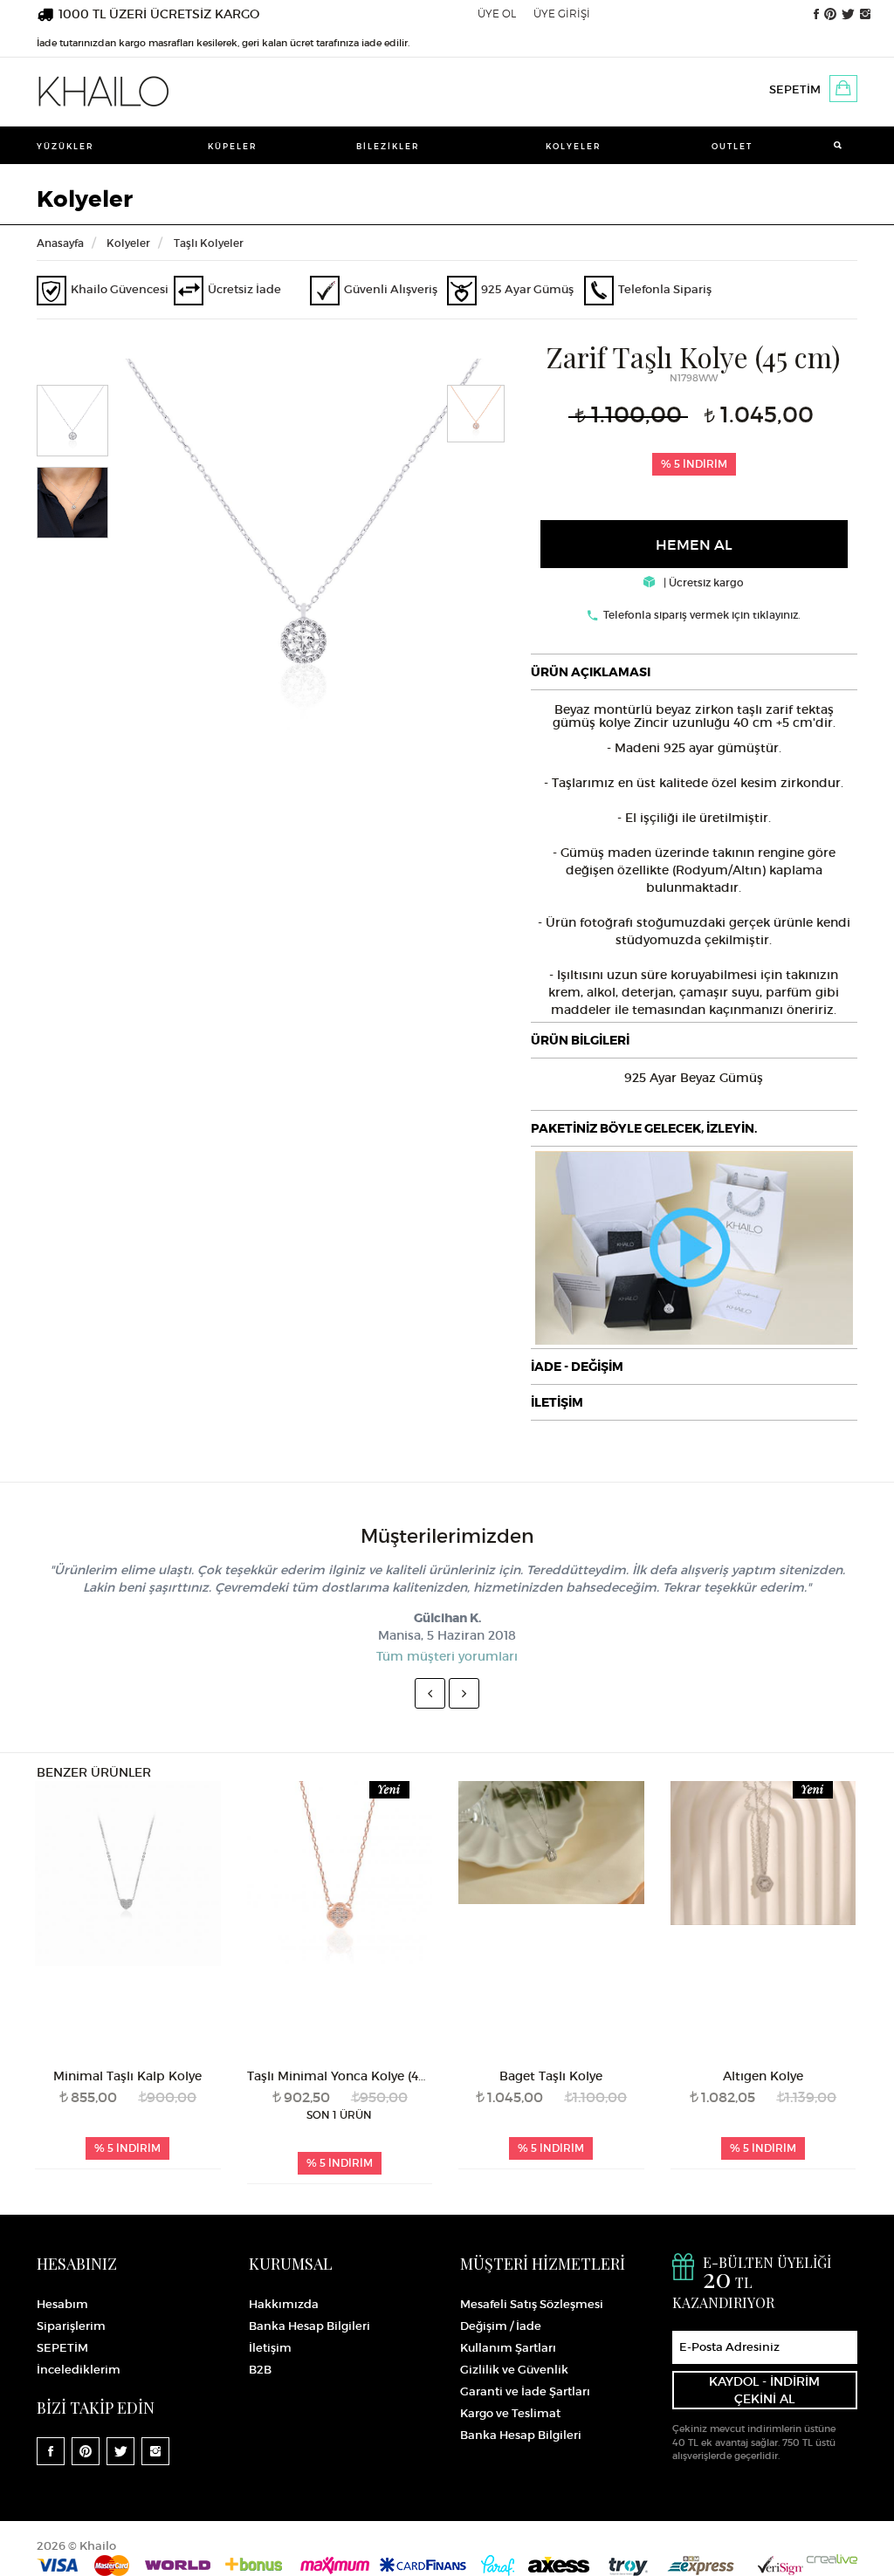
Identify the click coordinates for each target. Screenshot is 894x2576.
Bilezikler (388, 146)
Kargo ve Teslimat (510, 2413)
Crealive (832, 2559)
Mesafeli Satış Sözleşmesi (532, 2304)
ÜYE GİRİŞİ (562, 14)
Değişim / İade (501, 2326)
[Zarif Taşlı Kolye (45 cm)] (303, 552)
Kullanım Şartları (508, 2348)
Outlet (732, 146)
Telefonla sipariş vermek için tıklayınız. (702, 615)
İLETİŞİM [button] (557, 1402)
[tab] (694, 672)
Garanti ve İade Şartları (525, 2391)
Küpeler (233, 146)
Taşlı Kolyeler (209, 243)
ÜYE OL (497, 14)
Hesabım (62, 2304)
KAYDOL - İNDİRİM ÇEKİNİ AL (764, 2390)
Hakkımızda (284, 2304)
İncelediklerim (79, 2370)
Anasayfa (60, 243)
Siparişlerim (71, 2326)
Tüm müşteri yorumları (447, 1656)
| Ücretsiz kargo (702, 582)
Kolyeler (574, 146)
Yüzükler (65, 146)
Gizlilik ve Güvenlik (514, 2370)
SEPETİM (795, 89)
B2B (260, 2370)
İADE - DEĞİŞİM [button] (577, 1367)
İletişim (270, 2348)
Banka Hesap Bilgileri (309, 2326)
